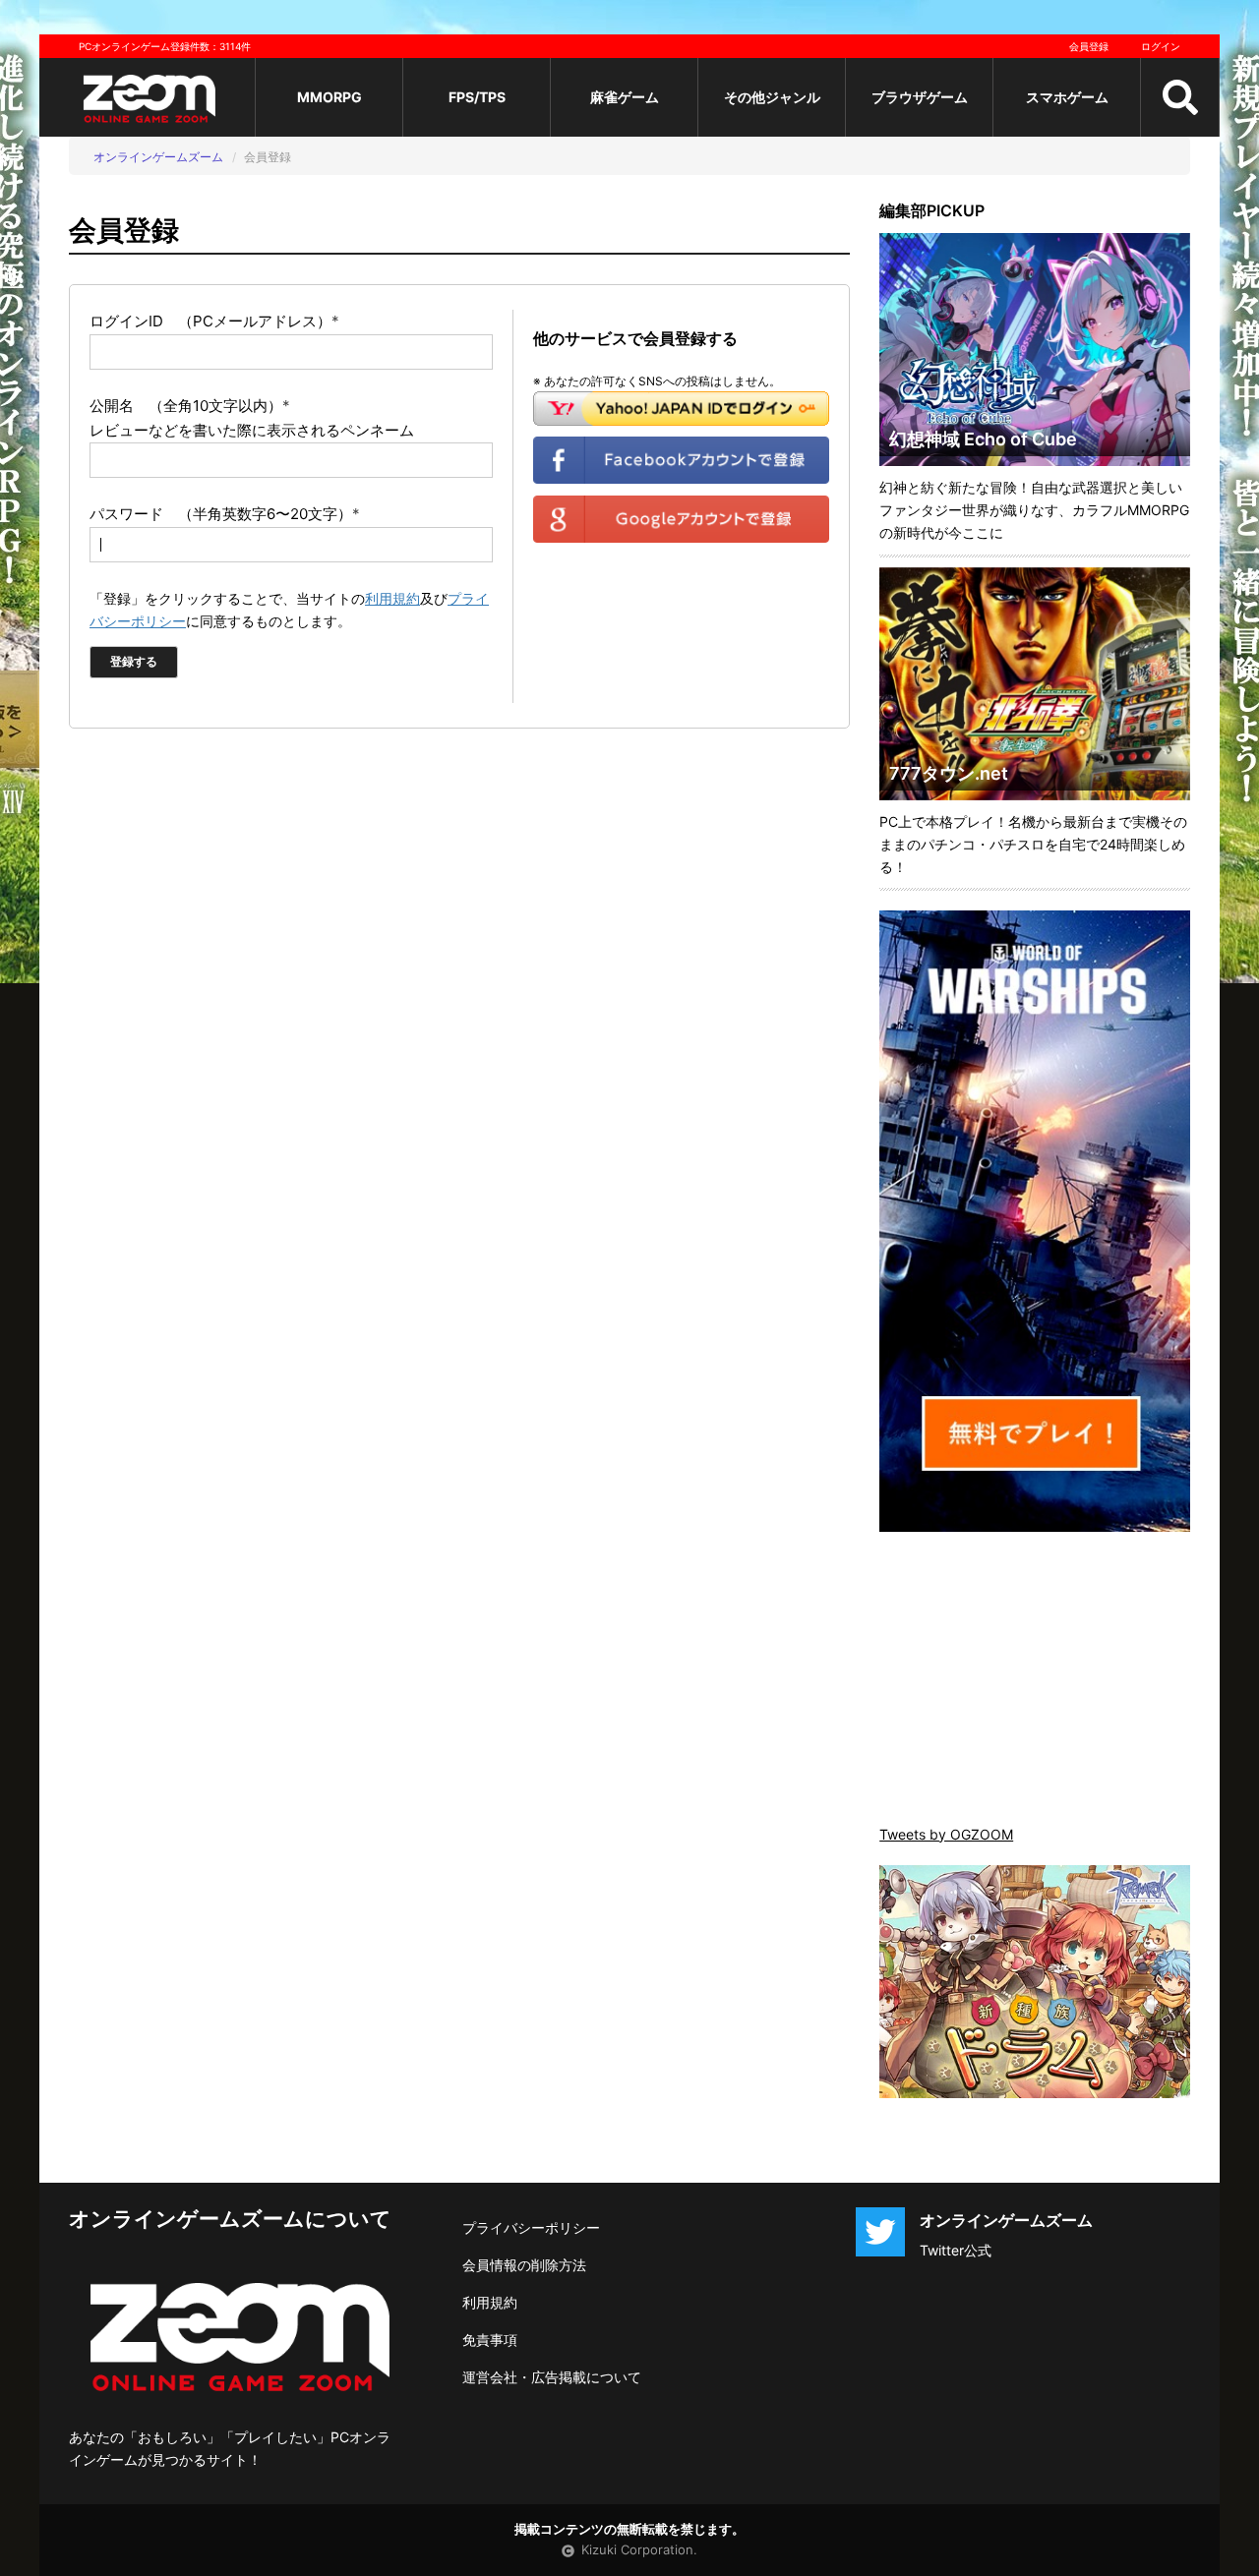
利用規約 (392, 598)
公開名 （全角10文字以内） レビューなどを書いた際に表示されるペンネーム (252, 418)
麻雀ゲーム (625, 97)
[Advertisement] (1035, 1680)
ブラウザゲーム (920, 97)
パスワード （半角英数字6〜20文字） (225, 514)
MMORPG (330, 97)
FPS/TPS (477, 97)
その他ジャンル (772, 97)
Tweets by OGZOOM (946, 1834)
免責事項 (490, 2340)
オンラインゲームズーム (158, 157)
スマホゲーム (1067, 97)
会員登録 (1089, 46)
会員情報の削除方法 (524, 2265)
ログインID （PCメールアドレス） (214, 321)
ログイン (1161, 46)
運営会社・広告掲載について (552, 2377)
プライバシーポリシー (531, 2227)
